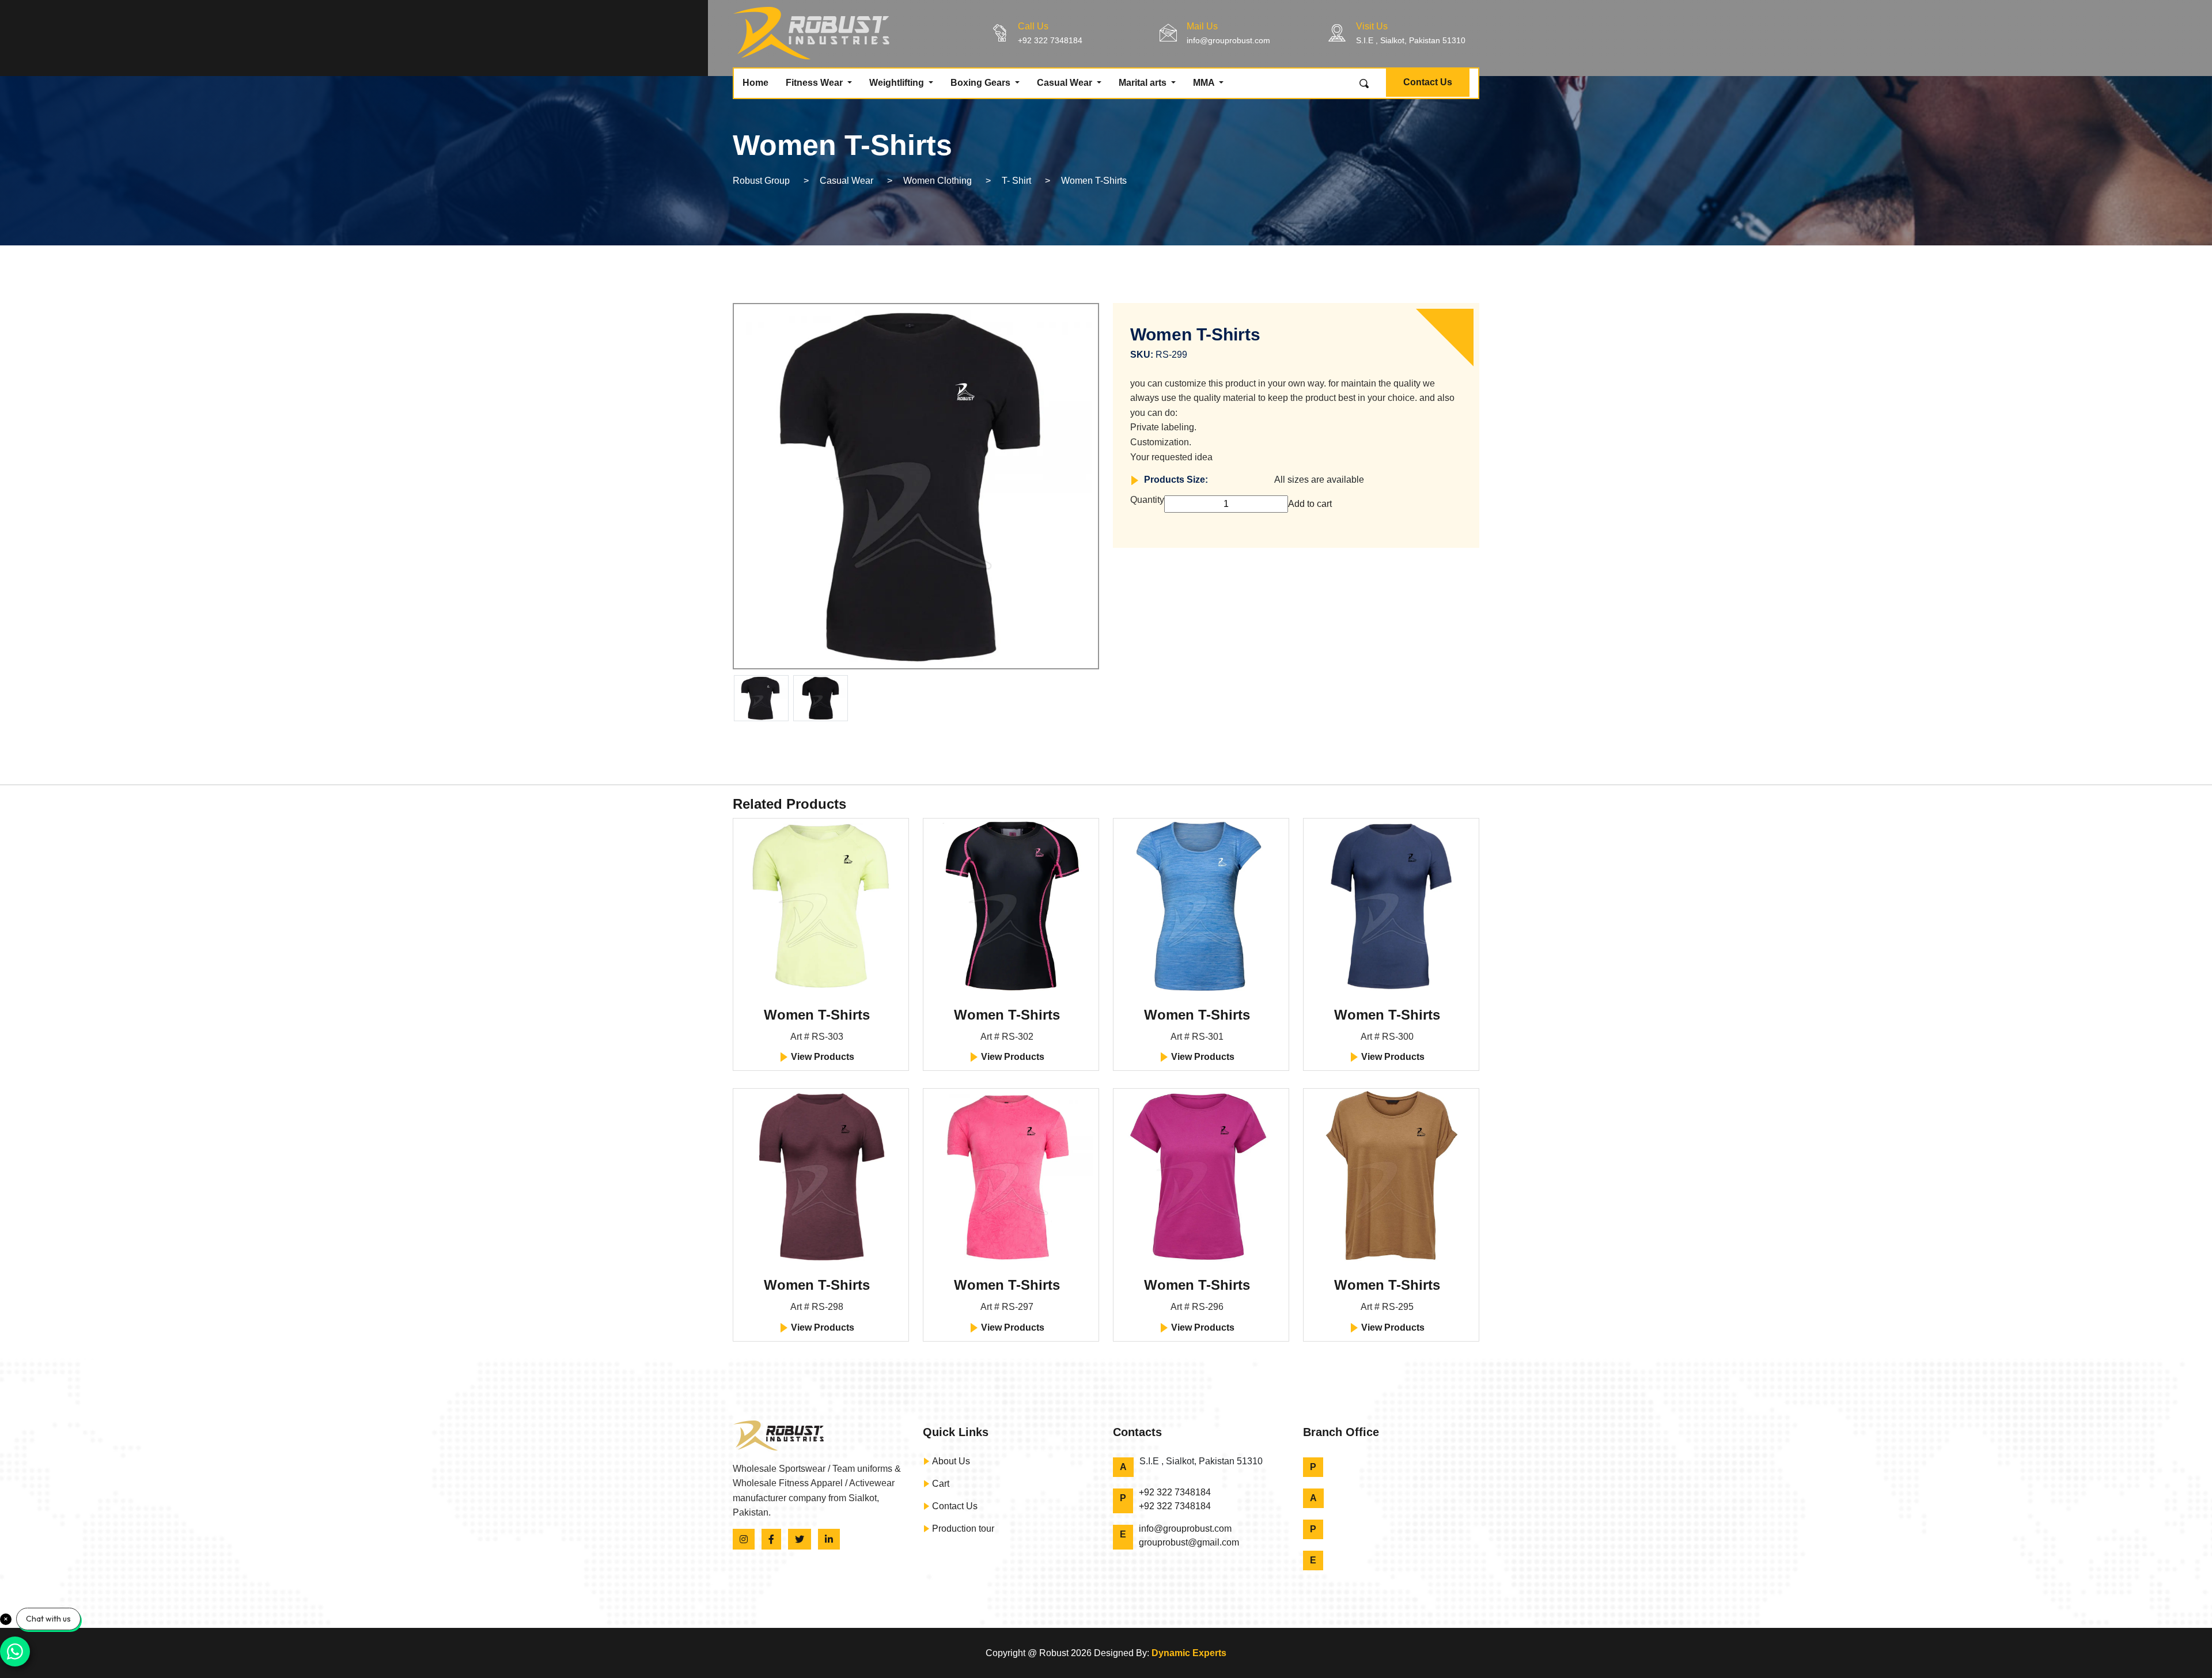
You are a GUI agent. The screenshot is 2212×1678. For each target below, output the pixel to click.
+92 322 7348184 (1050, 40)
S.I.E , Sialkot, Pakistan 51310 (1411, 40)
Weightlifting (898, 83)
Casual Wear (1066, 83)
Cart (940, 1484)
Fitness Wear (815, 83)
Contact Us (1428, 82)
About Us (950, 1461)
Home (755, 83)
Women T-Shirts (817, 1015)
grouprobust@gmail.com (1189, 1542)
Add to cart (1310, 504)
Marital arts (1144, 83)
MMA (1205, 83)
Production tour (962, 1529)
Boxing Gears (982, 83)
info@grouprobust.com (1228, 40)
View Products (821, 1057)
